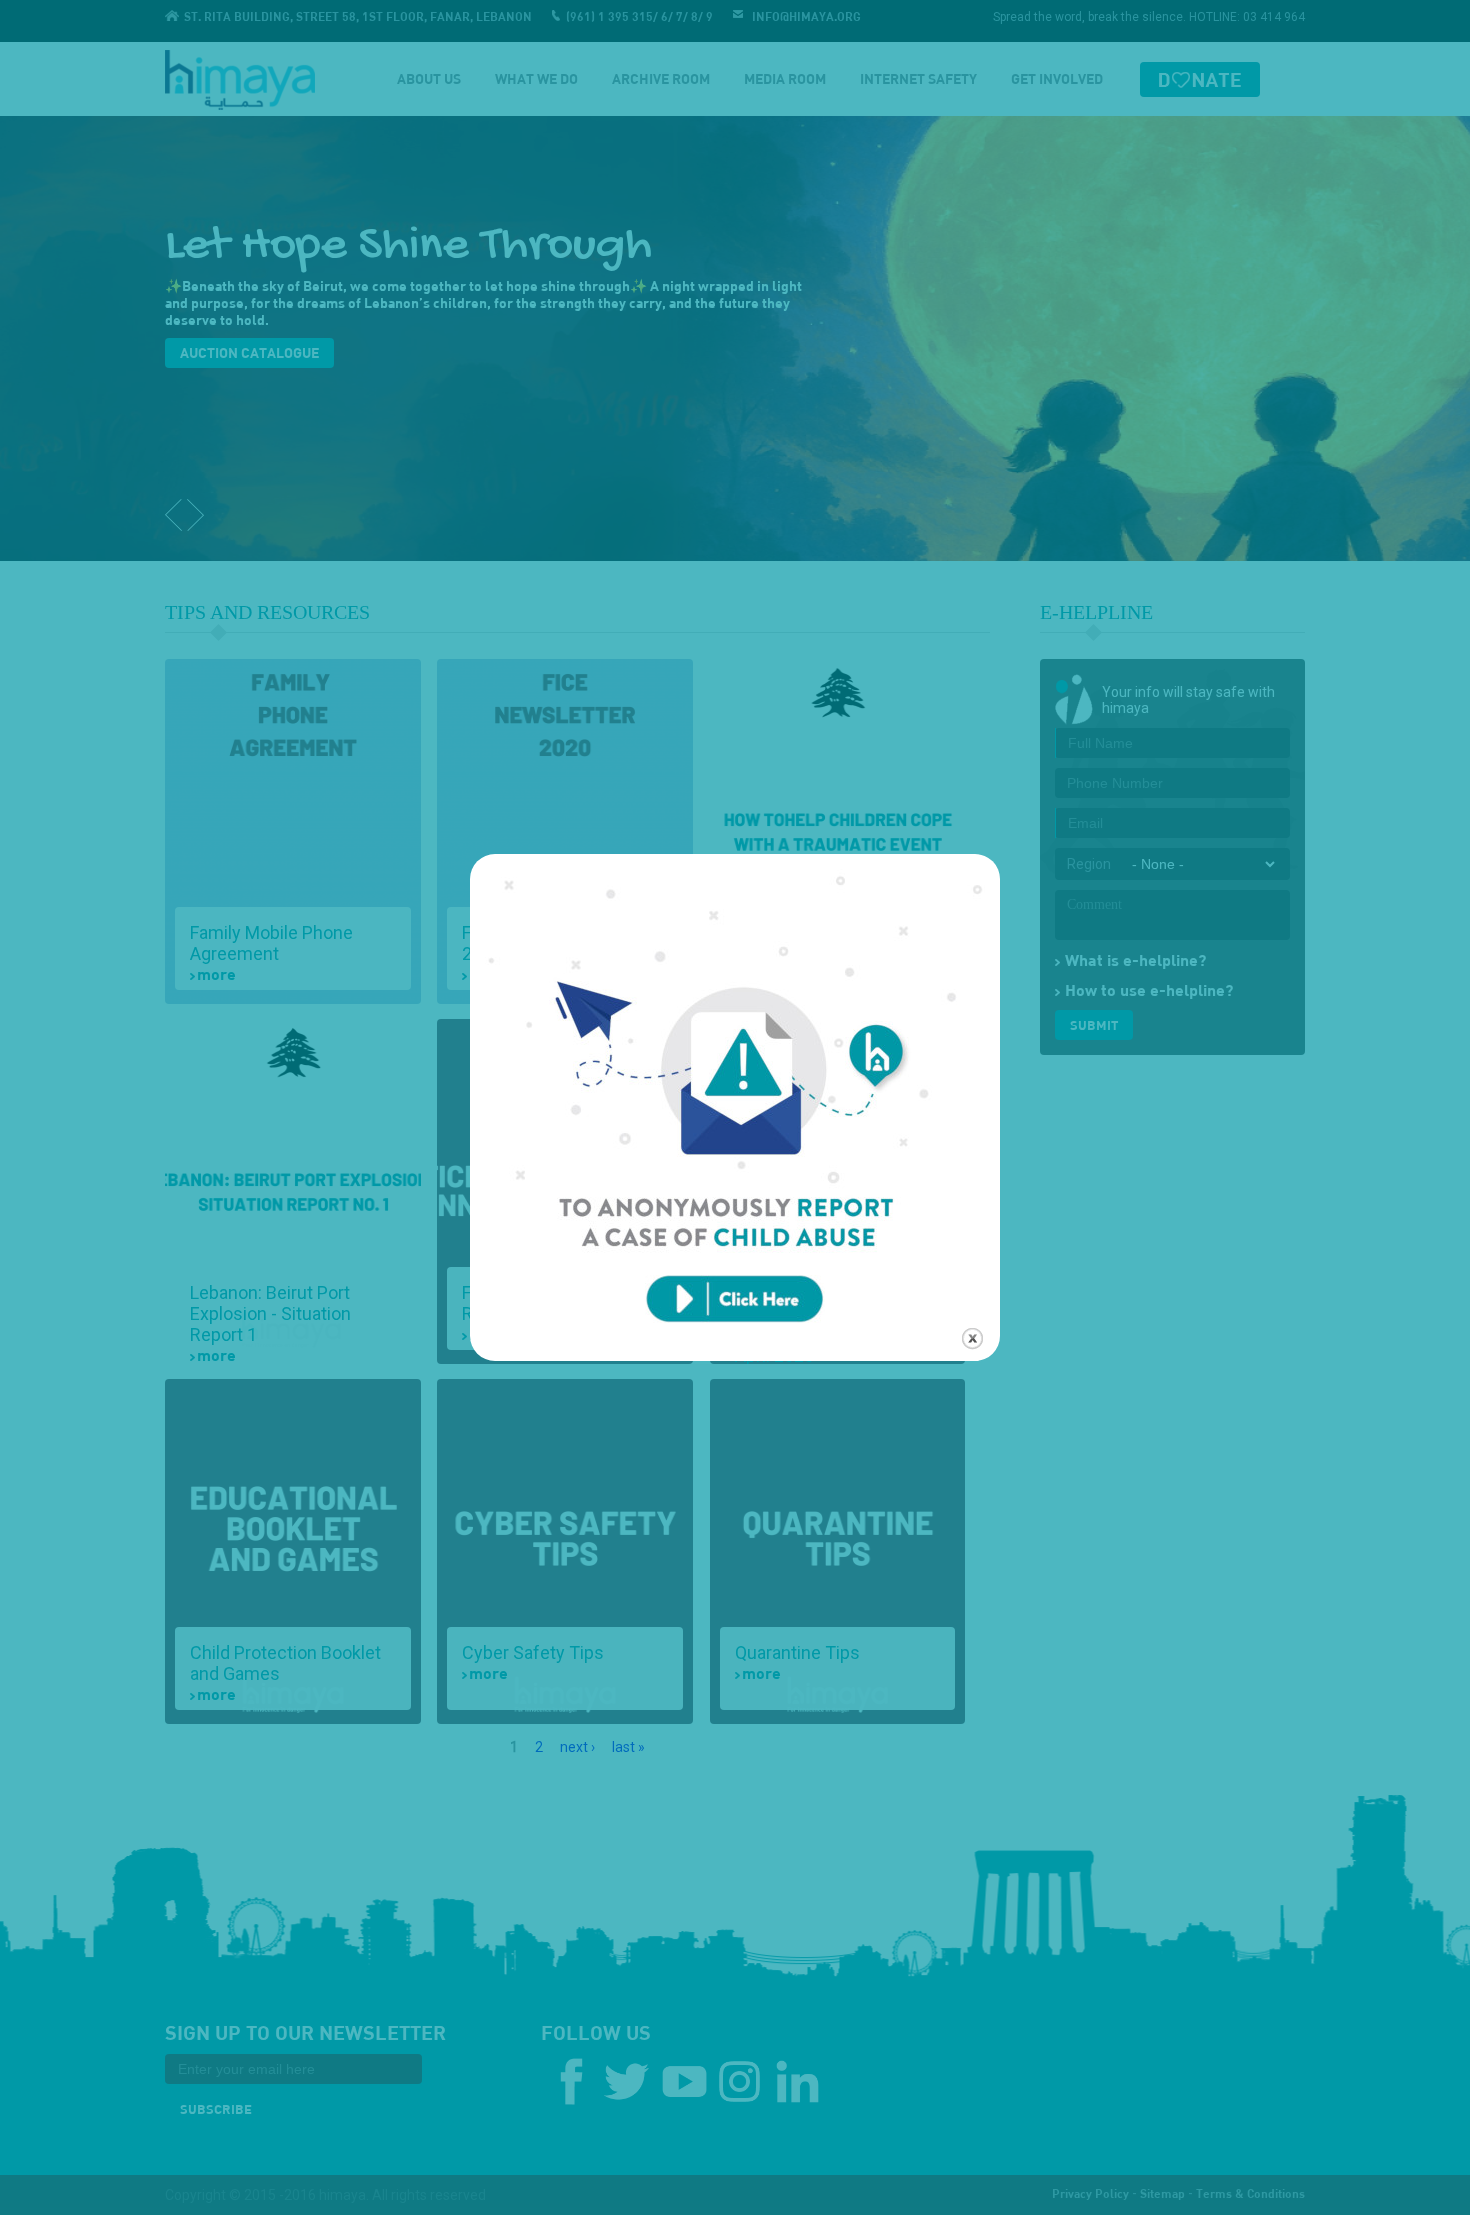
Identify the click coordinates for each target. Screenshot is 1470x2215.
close (972, 1338)
